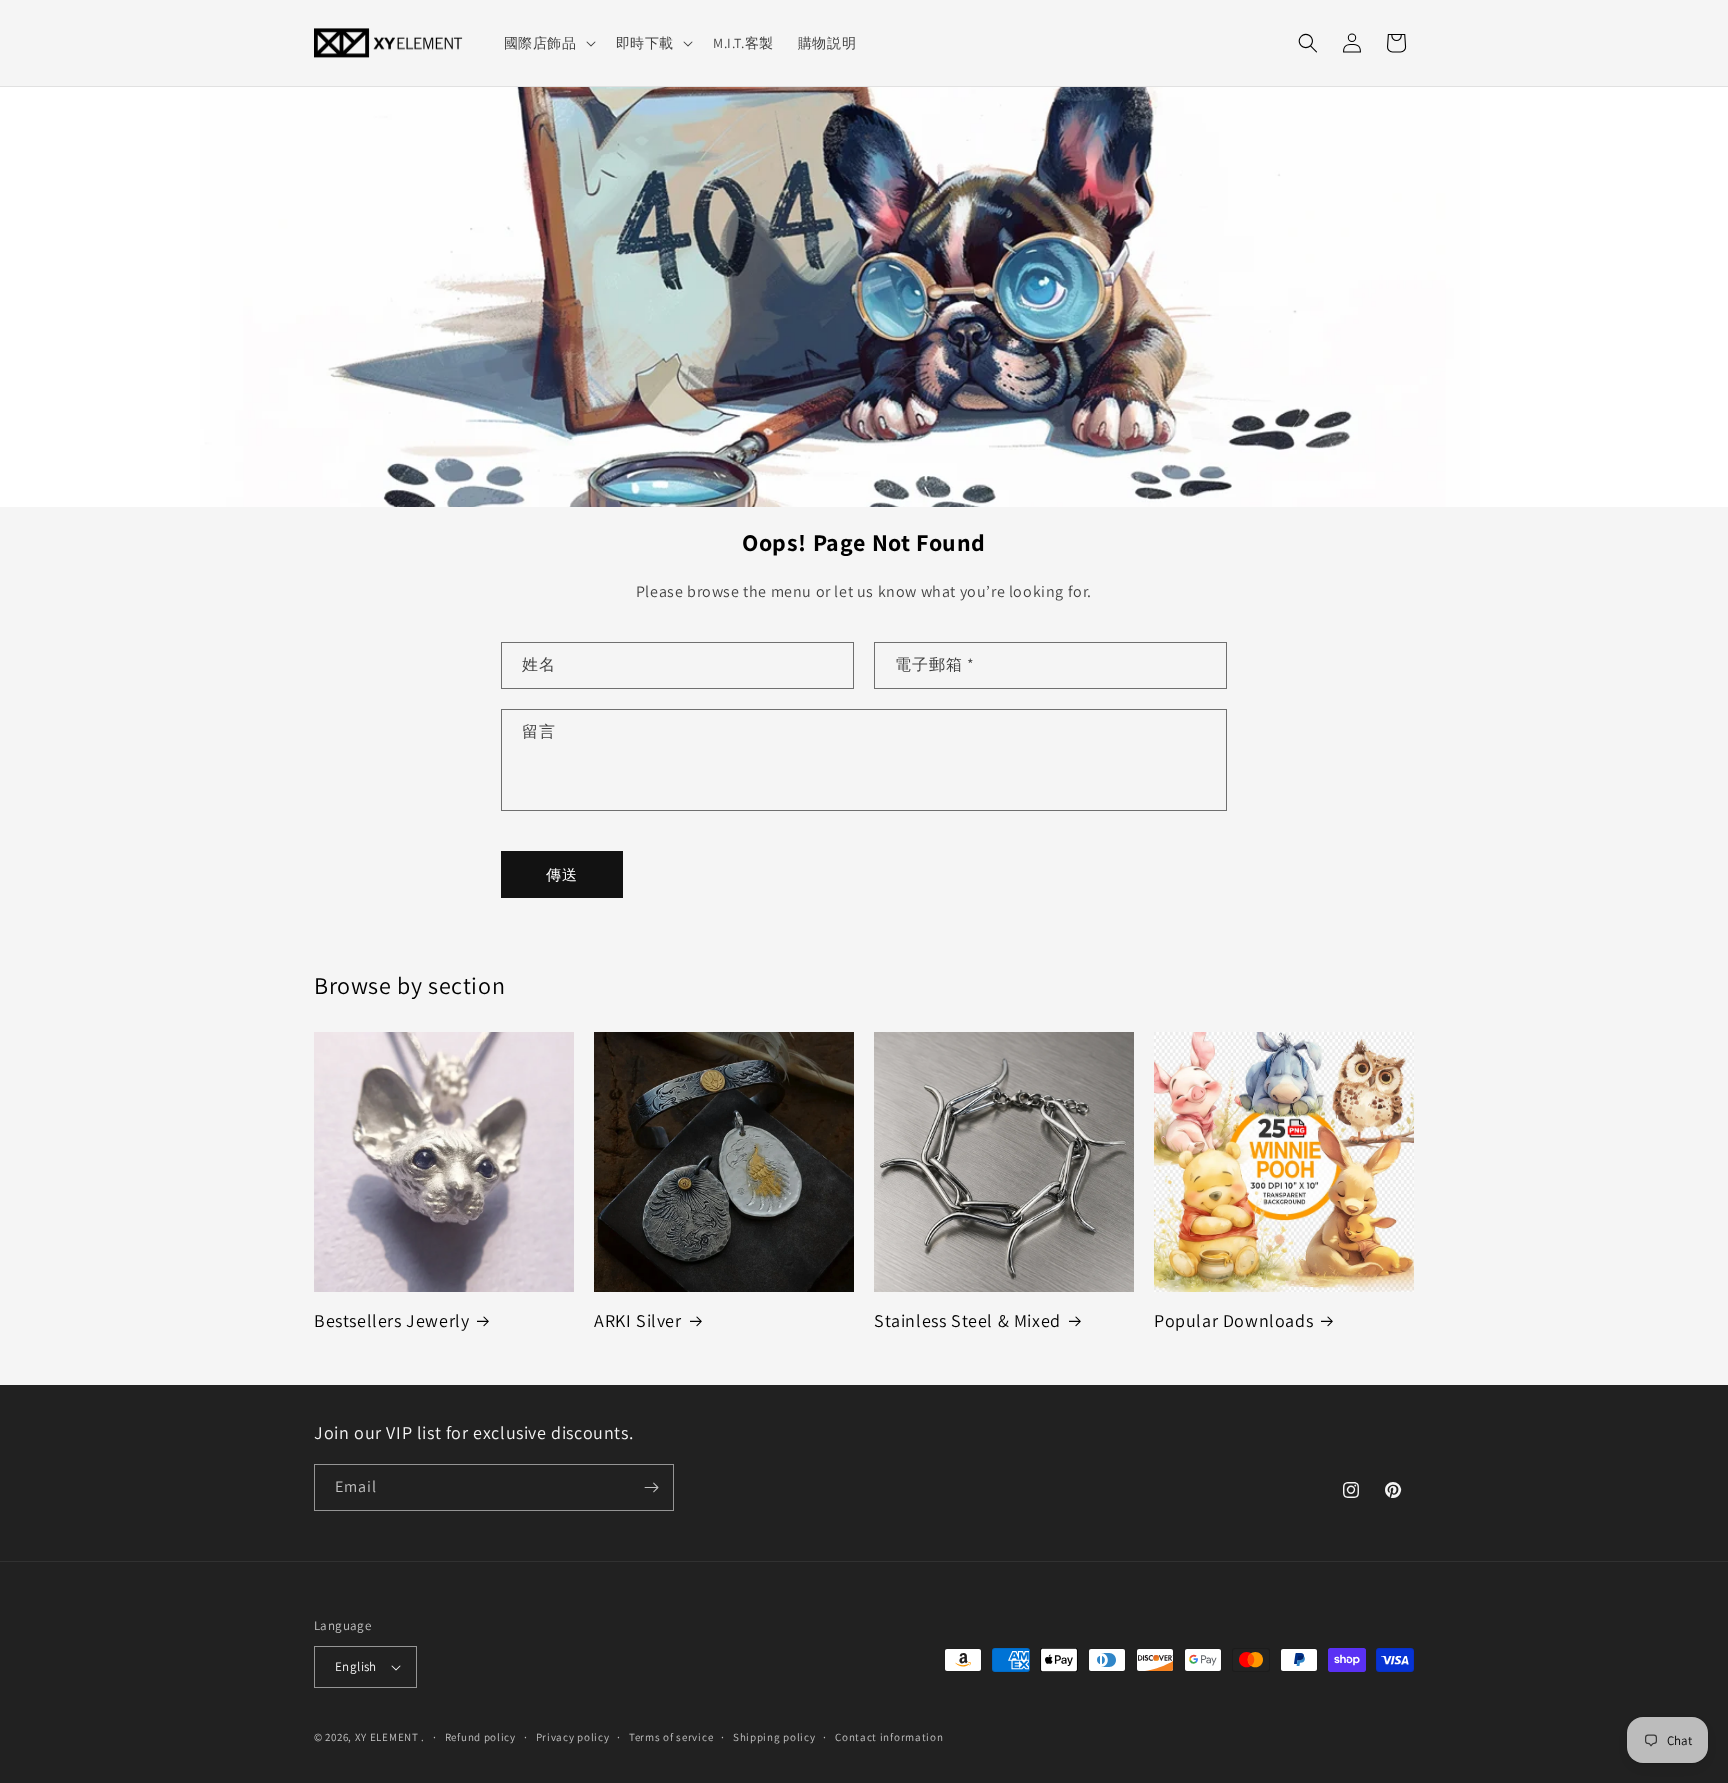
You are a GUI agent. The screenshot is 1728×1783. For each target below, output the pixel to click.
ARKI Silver (638, 1320)
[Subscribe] (651, 1487)
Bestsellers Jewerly (391, 1320)
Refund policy (480, 1737)
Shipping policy (774, 1737)
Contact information (889, 1737)
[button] (548, 43)
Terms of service (671, 1737)
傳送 (562, 874)
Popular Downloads (1233, 1320)
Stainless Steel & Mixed (967, 1320)
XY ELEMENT (387, 1737)
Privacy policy (573, 1737)
